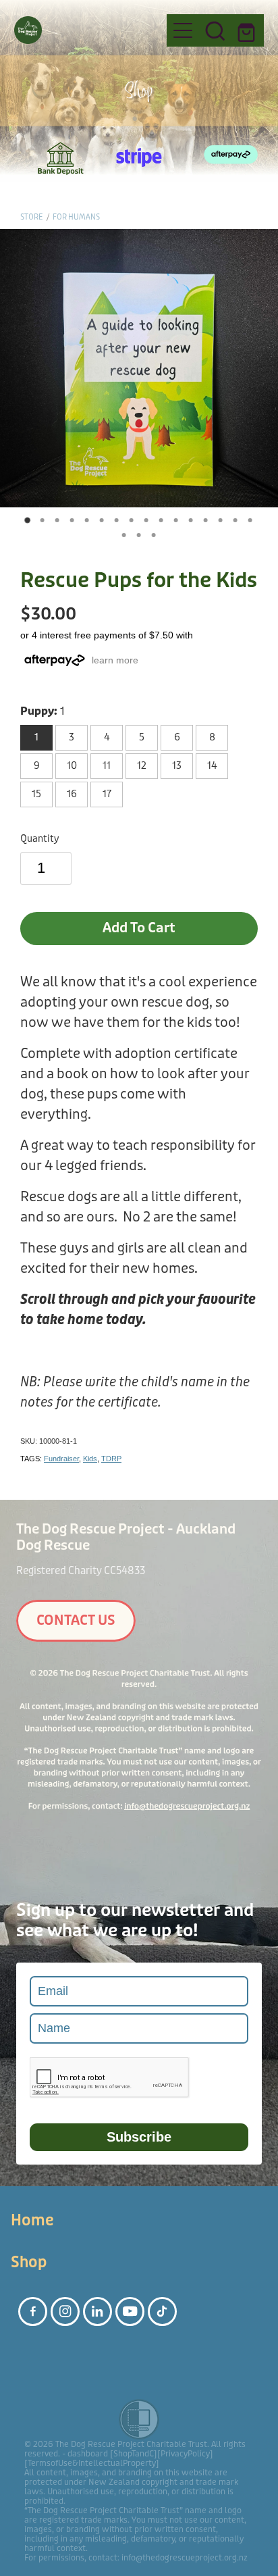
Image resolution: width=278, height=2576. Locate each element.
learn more (115, 660)
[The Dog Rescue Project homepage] (84, 30)
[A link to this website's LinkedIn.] (98, 2312)
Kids (90, 1459)
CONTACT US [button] (76, 1620)
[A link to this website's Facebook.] (33, 2312)
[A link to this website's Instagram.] (65, 2312)
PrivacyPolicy (185, 2454)
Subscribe (139, 2137)
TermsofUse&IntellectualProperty (92, 2463)
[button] (215, 30)
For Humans (76, 217)
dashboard (88, 2454)
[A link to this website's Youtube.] (130, 2312)
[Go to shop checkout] (248, 30)
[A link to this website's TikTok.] (162, 2312)
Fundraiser (61, 1459)
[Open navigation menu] (183, 30)
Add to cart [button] (139, 928)
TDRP (111, 1459)
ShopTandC (134, 2454)
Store (32, 217)
